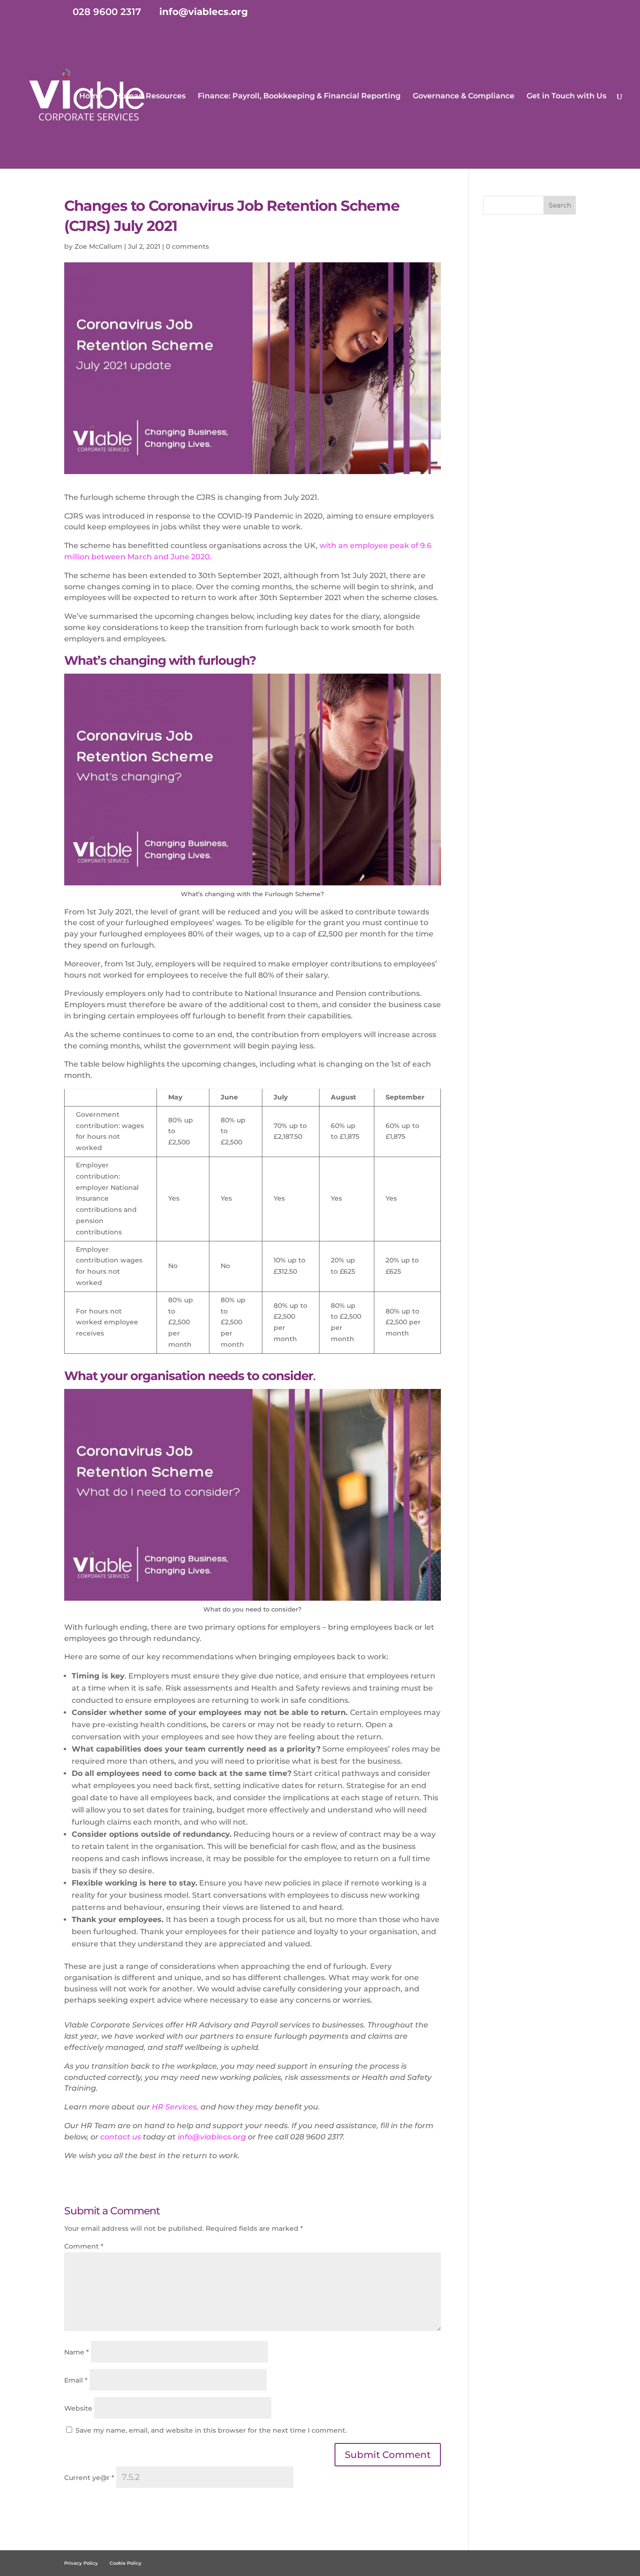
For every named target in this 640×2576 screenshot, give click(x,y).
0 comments (187, 246)
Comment (84, 2246)
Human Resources (150, 97)
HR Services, (175, 2107)
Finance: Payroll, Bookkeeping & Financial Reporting (299, 97)
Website (78, 2408)
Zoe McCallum (98, 246)
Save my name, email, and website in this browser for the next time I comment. (211, 2430)
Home (91, 97)
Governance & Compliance (464, 97)
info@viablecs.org (212, 2137)
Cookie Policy (126, 2563)
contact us (122, 2137)
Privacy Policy (81, 2563)
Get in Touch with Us (566, 97)
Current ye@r (89, 2478)
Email (76, 2380)
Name (77, 2352)
